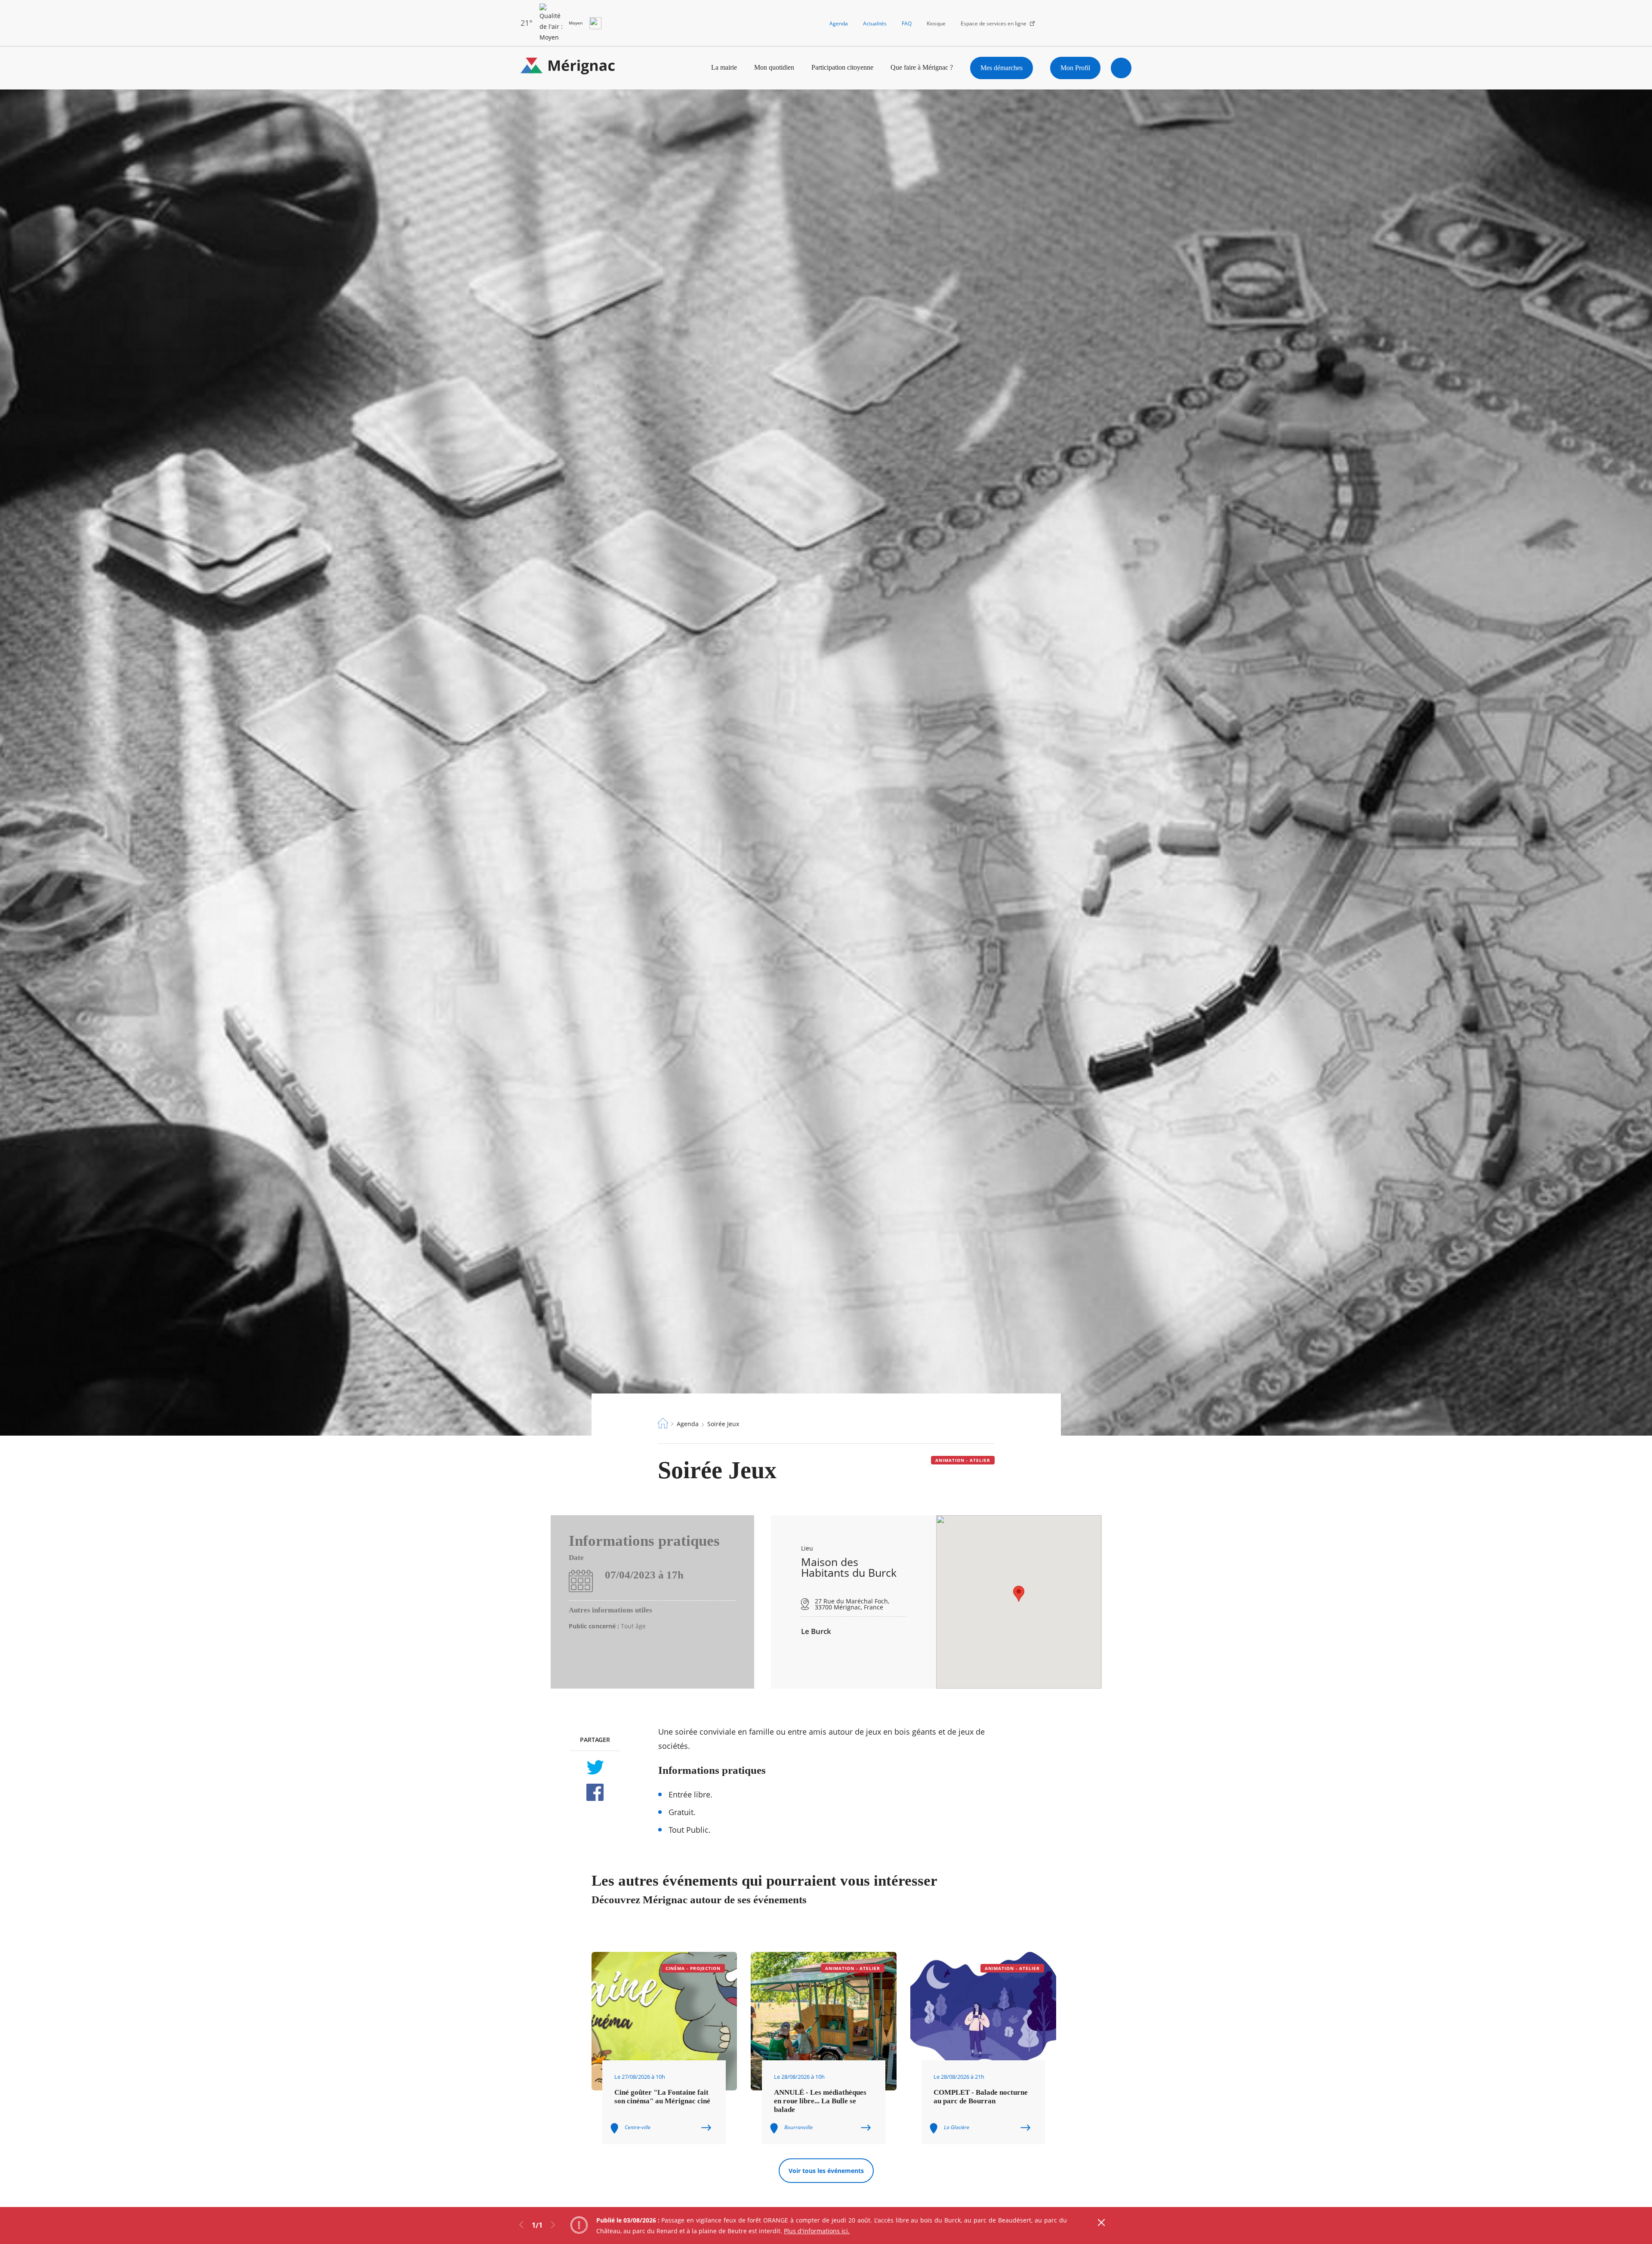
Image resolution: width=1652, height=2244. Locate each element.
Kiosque (936, 23)
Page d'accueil (663, 1423)
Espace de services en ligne (994, 23)
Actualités (875, 23)
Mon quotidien (774, 67)
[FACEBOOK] (595, 1792)
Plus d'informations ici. (817, 2231)
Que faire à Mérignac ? (922, 67)
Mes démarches (1002, 68)
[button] (1019, 1594)
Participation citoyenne (842, 67)
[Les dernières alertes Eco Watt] (595, 23)
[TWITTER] (595, 1767)
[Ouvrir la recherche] (1121, 68)
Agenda (839, 23)
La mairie (724, 67)
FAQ (907, 23)
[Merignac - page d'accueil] (568, 68)
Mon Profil (1075, 68)
